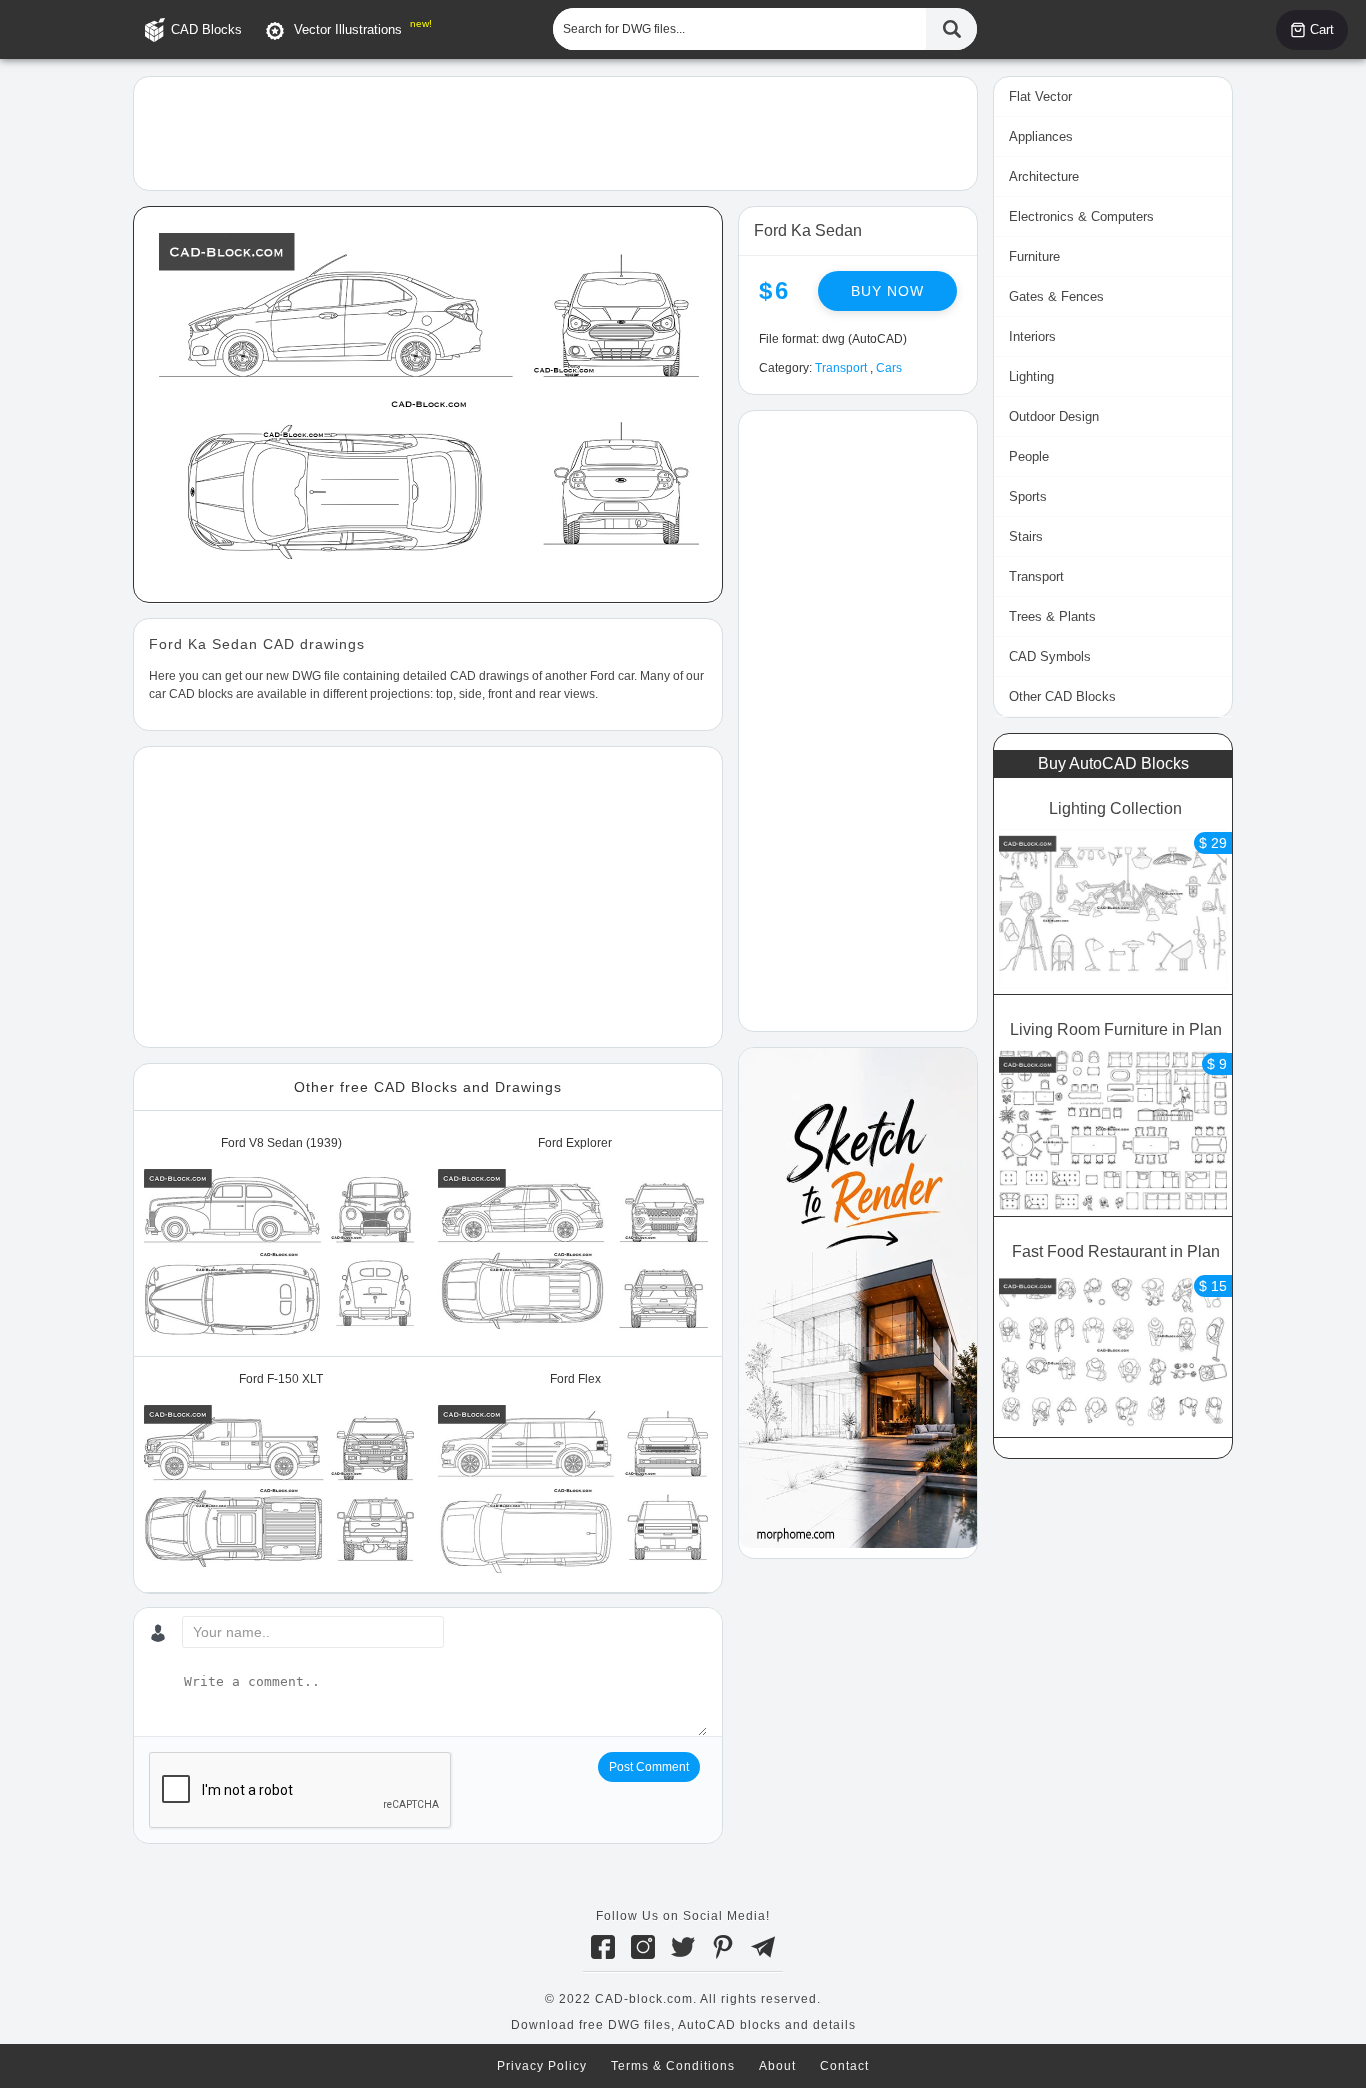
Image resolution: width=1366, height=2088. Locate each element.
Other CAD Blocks (1062, 696)
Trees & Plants (1052, 616)
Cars (889, 368)
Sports (1028, 496)
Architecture (1044, 176)
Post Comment (649, 1767)
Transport (841, 368)
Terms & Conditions (673, 2066)
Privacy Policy (542, 2066)
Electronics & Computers (1081, 216)
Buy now (887, 291)
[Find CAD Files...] (951, 29)
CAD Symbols (1050, 656)
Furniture (1034, 256)
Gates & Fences (1056, 296)
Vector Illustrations (348, 29)
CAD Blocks (206, 29)
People (1029, 456)
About (777, 2066)
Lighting (1031, 376)
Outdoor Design (1054, 416)
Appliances (1041, 136)
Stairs (1026, 536)
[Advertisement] (555, 132)
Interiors (1032, 336)
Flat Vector (1040, 96)
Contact (844, 2066)
